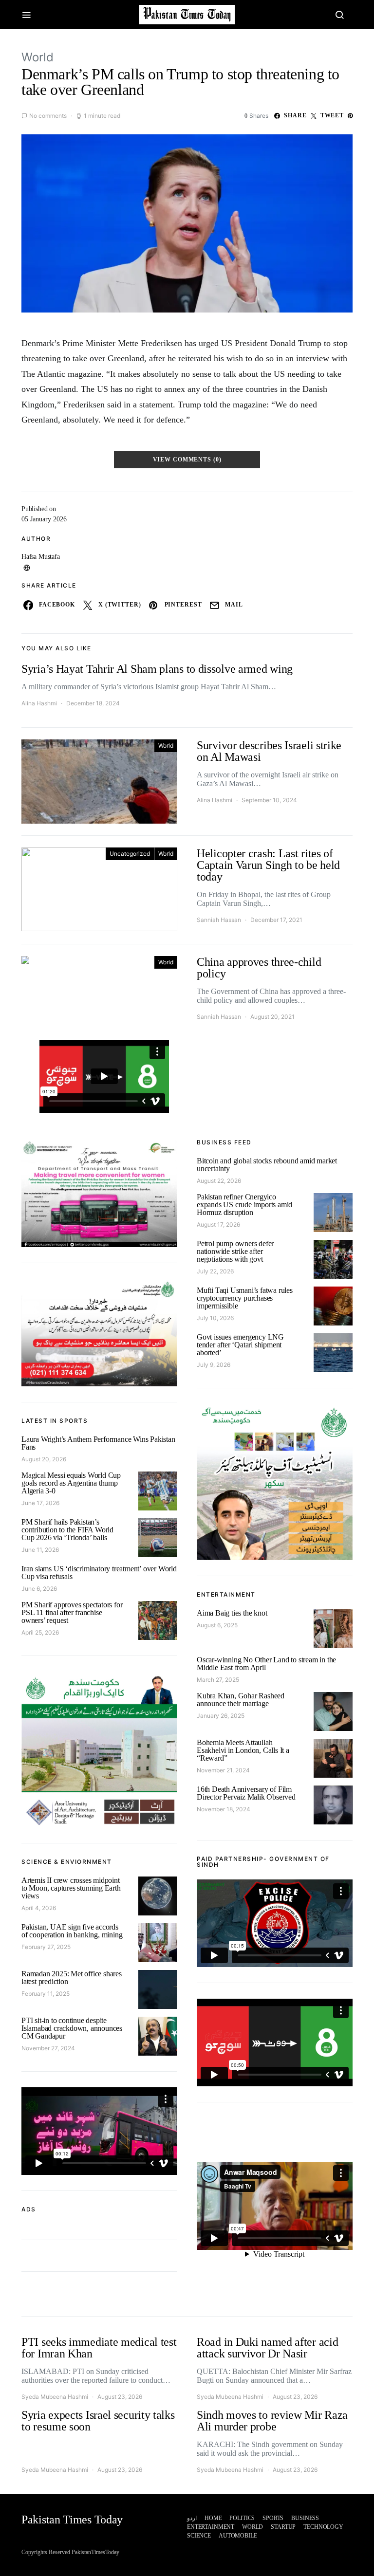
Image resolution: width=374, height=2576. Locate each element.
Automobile (238, 2536)
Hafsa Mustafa (41, 557)
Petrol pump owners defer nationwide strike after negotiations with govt (235, 1251)
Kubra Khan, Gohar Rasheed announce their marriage (241, 1700)
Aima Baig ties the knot (232, 1613)
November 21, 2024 (223, 1770)
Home (213, 2518)
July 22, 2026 (215, 1271)
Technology (323, 2527)
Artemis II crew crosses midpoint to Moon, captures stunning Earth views (71, 1888)
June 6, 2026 (39, 1589)
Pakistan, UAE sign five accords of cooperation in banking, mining (72, 1931)
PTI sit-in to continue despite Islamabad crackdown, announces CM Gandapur (72, 2028)
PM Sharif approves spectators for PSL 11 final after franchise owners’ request (72, 1612)
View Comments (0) (187, 460)
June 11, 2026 (40, 1550)
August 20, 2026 (44, 1459)
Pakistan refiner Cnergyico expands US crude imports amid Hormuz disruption (244, 1205)
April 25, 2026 (40, 1632)
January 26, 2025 (221, 1716)
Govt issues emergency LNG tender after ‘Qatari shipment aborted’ (240, 1345)
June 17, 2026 (40, 1503)
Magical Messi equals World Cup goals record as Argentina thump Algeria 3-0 (71, 1483)
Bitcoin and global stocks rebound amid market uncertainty (267, 1165)
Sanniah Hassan (219, 920)
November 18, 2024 (224, 1809)
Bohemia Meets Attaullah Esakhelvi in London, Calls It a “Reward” (243, 1750)
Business (305, 2518)
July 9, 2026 (214, 1365)
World (37, 57)
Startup (283, 2527)
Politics (242, 2518)
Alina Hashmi (39, 703)
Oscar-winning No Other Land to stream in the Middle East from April (266, 1664)
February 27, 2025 (46, 1947)
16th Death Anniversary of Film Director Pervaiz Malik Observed (246, 1793)
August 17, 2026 (218, 1224)
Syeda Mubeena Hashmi (55, 2397)
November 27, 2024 (48, 2048)
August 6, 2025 (217, 1625)
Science (199, 2536)
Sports (273, 2518)
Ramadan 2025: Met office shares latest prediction (72, 1978)
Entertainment (211, 2527)
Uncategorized (130, 854)
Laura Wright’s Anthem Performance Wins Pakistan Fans (98, 1443)
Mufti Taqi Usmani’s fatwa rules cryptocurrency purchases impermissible (245, 1298)
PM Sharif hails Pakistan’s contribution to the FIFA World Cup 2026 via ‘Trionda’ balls (67, 1530)
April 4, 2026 (39, 1908)
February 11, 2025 (46, 1994)
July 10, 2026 (215, 1318)
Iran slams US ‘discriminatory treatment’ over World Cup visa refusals (99, 1573)
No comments (48, 116)
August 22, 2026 (219, 1181)
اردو (192, 2518)
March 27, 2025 (218, 1680)
